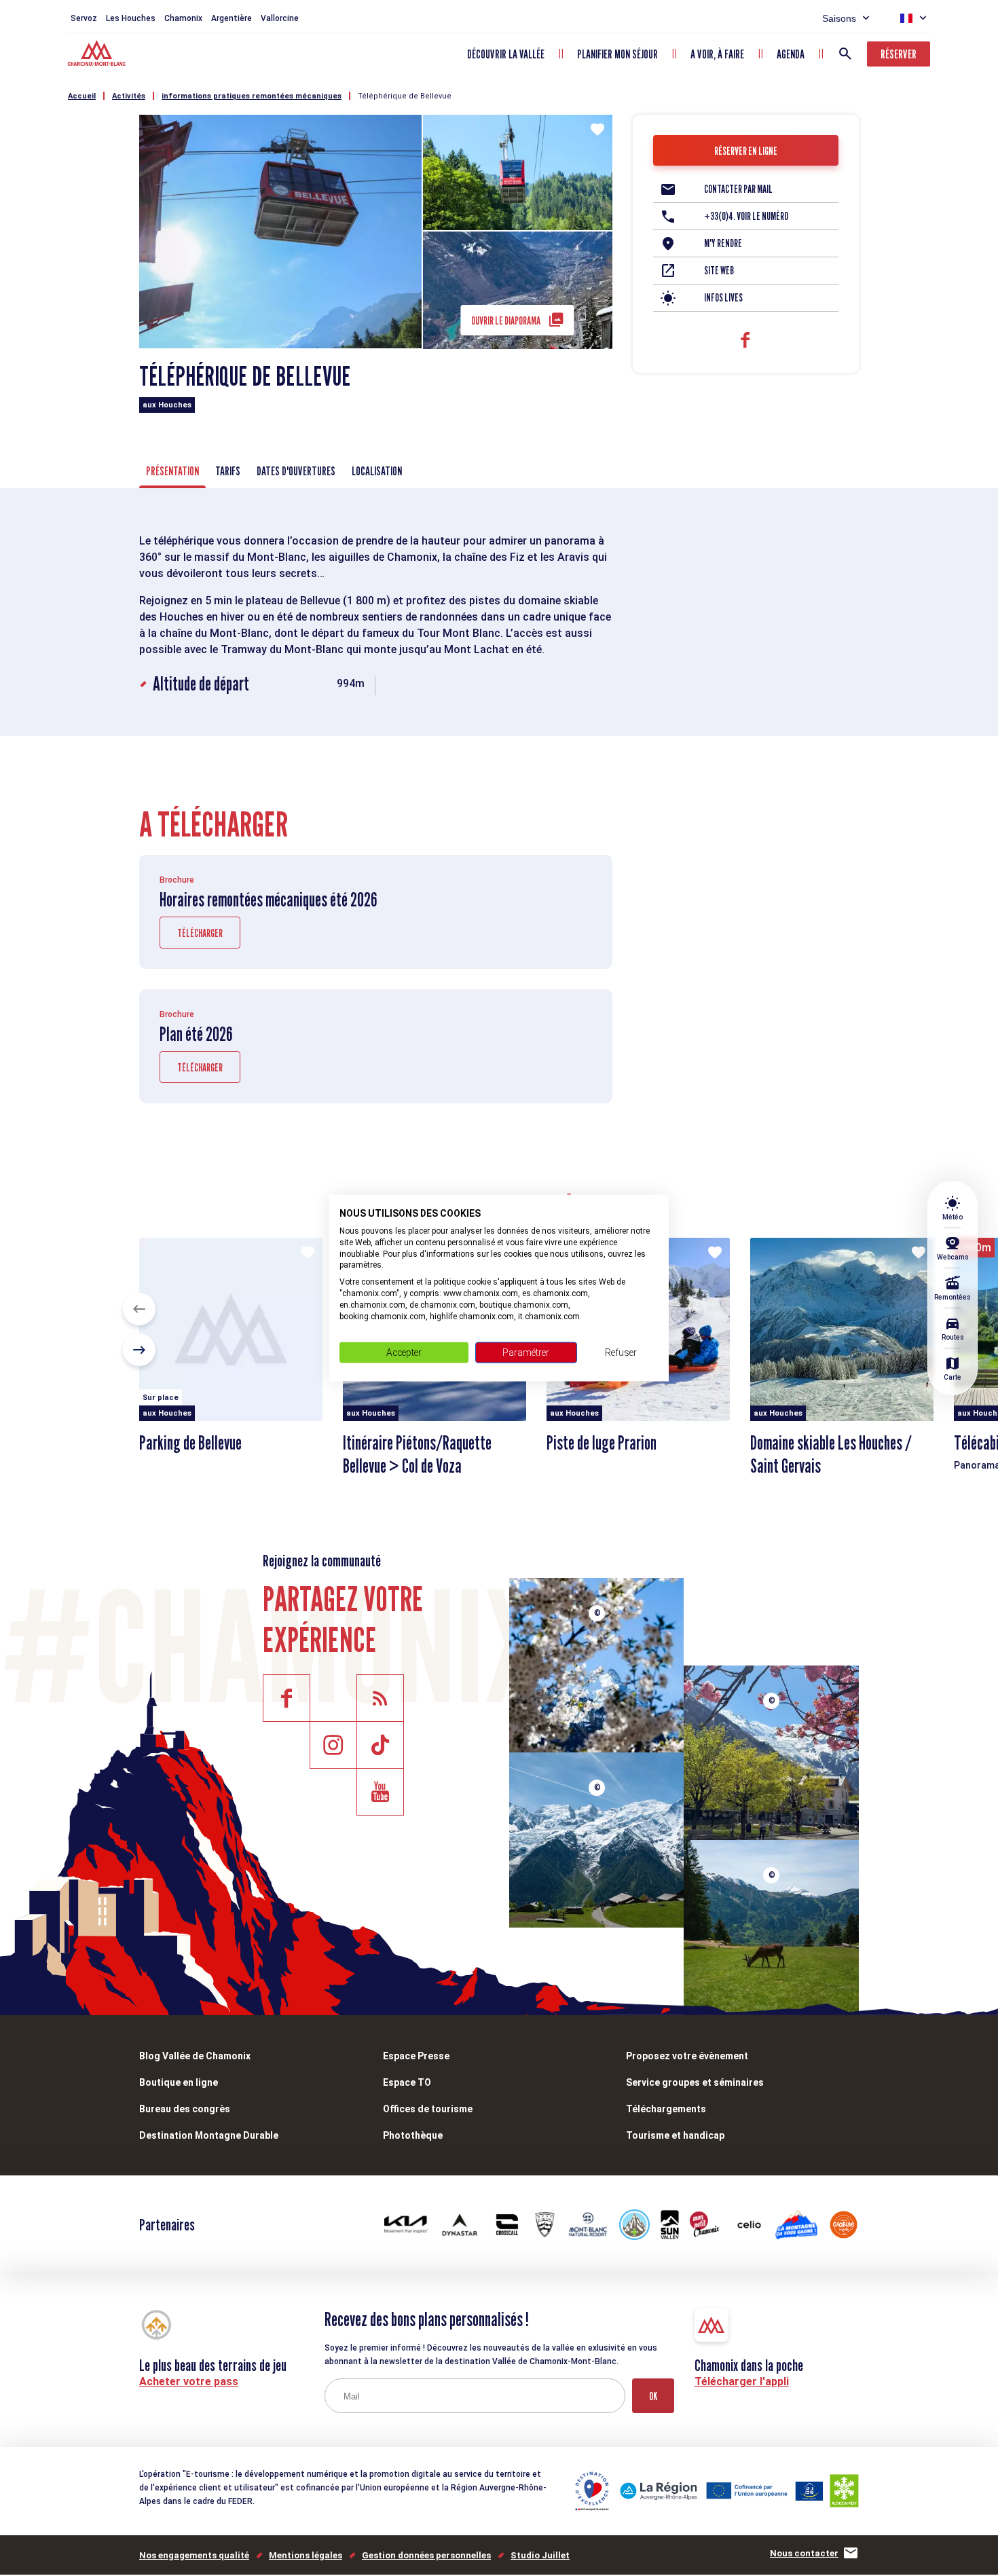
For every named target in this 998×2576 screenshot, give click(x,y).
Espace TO (407, 2082)
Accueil (82, 96)
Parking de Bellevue (190, 1443)
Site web (719, 271)
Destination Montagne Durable (209, 2135)
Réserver (899, 54)
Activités (129, 96)
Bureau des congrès (185, 2109)
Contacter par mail (738, 189)
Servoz (84, 18)
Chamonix (183, 18)
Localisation (377, 471)
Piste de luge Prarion (602, 1443)
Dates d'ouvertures (296, 471)
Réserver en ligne (746, 151)
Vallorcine (280, 18)
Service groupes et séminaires (695, 2082)
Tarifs (228, 471)
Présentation (172, 471)
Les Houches (131, 18)
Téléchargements (666, 2109)
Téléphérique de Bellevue (405, 96)
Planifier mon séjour (617, 54)
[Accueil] (98, 55)
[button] (139, 1309)
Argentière (232, 18)
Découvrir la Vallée (506, 54)
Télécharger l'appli (742, 2381)
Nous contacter (804, 2553)
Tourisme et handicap (675, 2135)
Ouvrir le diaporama (506, 321)
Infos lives (723, 298)
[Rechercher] (845, 54)
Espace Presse (416, 2056)
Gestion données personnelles (426, 2555)
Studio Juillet (540, 2555)
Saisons (839, 18)
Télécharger (200, 933)
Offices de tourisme (428, 2109)
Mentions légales (306, 2555)
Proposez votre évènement (687, 2056)
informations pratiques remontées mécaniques (252, 96)
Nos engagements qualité (194, 2555)
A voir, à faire (717, 54)
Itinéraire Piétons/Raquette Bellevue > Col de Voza (417, 1454)
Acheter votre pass (189, 2381)
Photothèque (413, 2135)
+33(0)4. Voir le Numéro (746, 216)
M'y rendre (723, 243)
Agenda (791, 54)
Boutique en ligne (179, 2082)
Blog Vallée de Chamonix (195, 2056)
